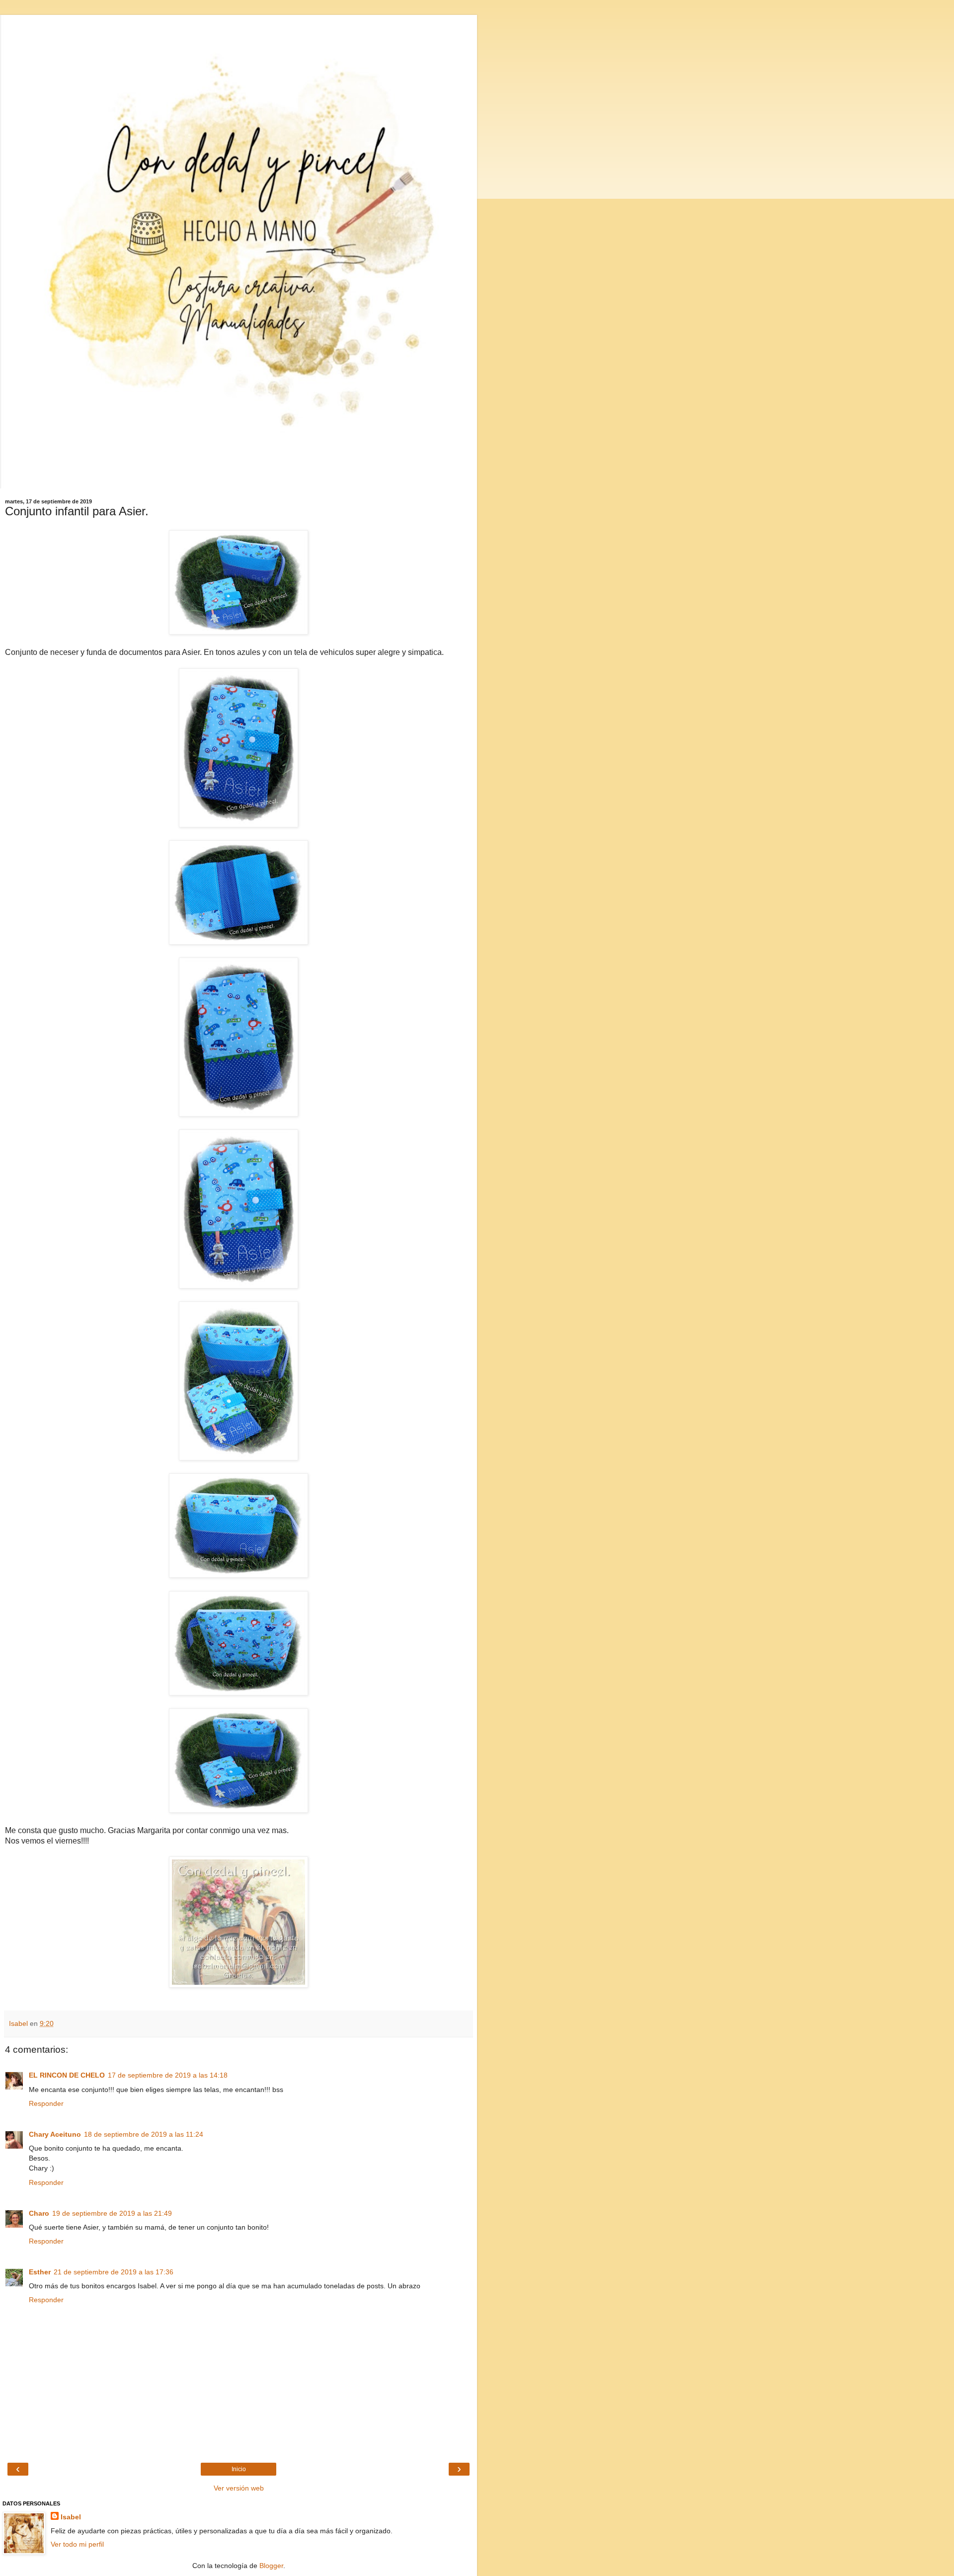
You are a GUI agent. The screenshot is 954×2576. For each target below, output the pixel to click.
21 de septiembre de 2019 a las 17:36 (114, 2272)
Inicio (239, 2469)
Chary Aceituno (55, 2134)
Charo (39, 2213)
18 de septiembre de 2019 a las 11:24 (144, 2134)
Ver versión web (239, 2488)
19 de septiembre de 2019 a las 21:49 (112, 2213)
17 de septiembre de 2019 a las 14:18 (168, 2075)
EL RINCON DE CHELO (67, 2075)
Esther (40, 2272)
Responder (46, 2103)
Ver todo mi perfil (77, 2544)
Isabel (71, 2517)
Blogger (271, 2566)
